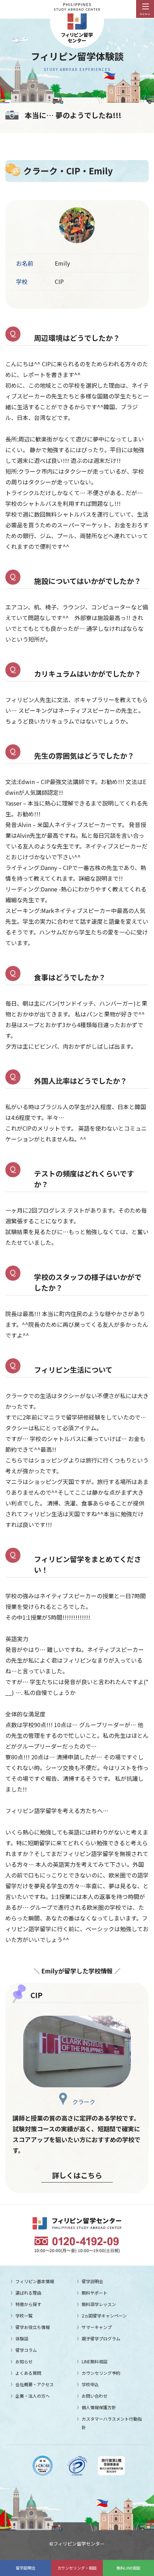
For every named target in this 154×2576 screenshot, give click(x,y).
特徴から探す (28, 2304)
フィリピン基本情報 (35, 2281)
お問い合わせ (95, 2396)
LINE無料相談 (95, 2361)
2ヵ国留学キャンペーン (104, 2316)
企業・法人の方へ (33, 2396)
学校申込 (90, 2384)
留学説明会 (26, 2568)
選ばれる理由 (28, 2293)
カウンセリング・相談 (77, 2568)
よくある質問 (28, 2373)
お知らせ (24, 2361)
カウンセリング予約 (101, 2373)
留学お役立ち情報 (33, 2327)
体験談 (22, 2338)
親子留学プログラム (101, 2338)
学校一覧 (24, 2316)
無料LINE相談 (128, 2568)
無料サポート (95, 2293)
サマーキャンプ (97, 2327)
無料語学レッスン (99, 2304)
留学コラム (26, 2350)
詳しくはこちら (77, 2175)
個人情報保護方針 (99, 2407)
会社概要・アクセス (35, 2384)
